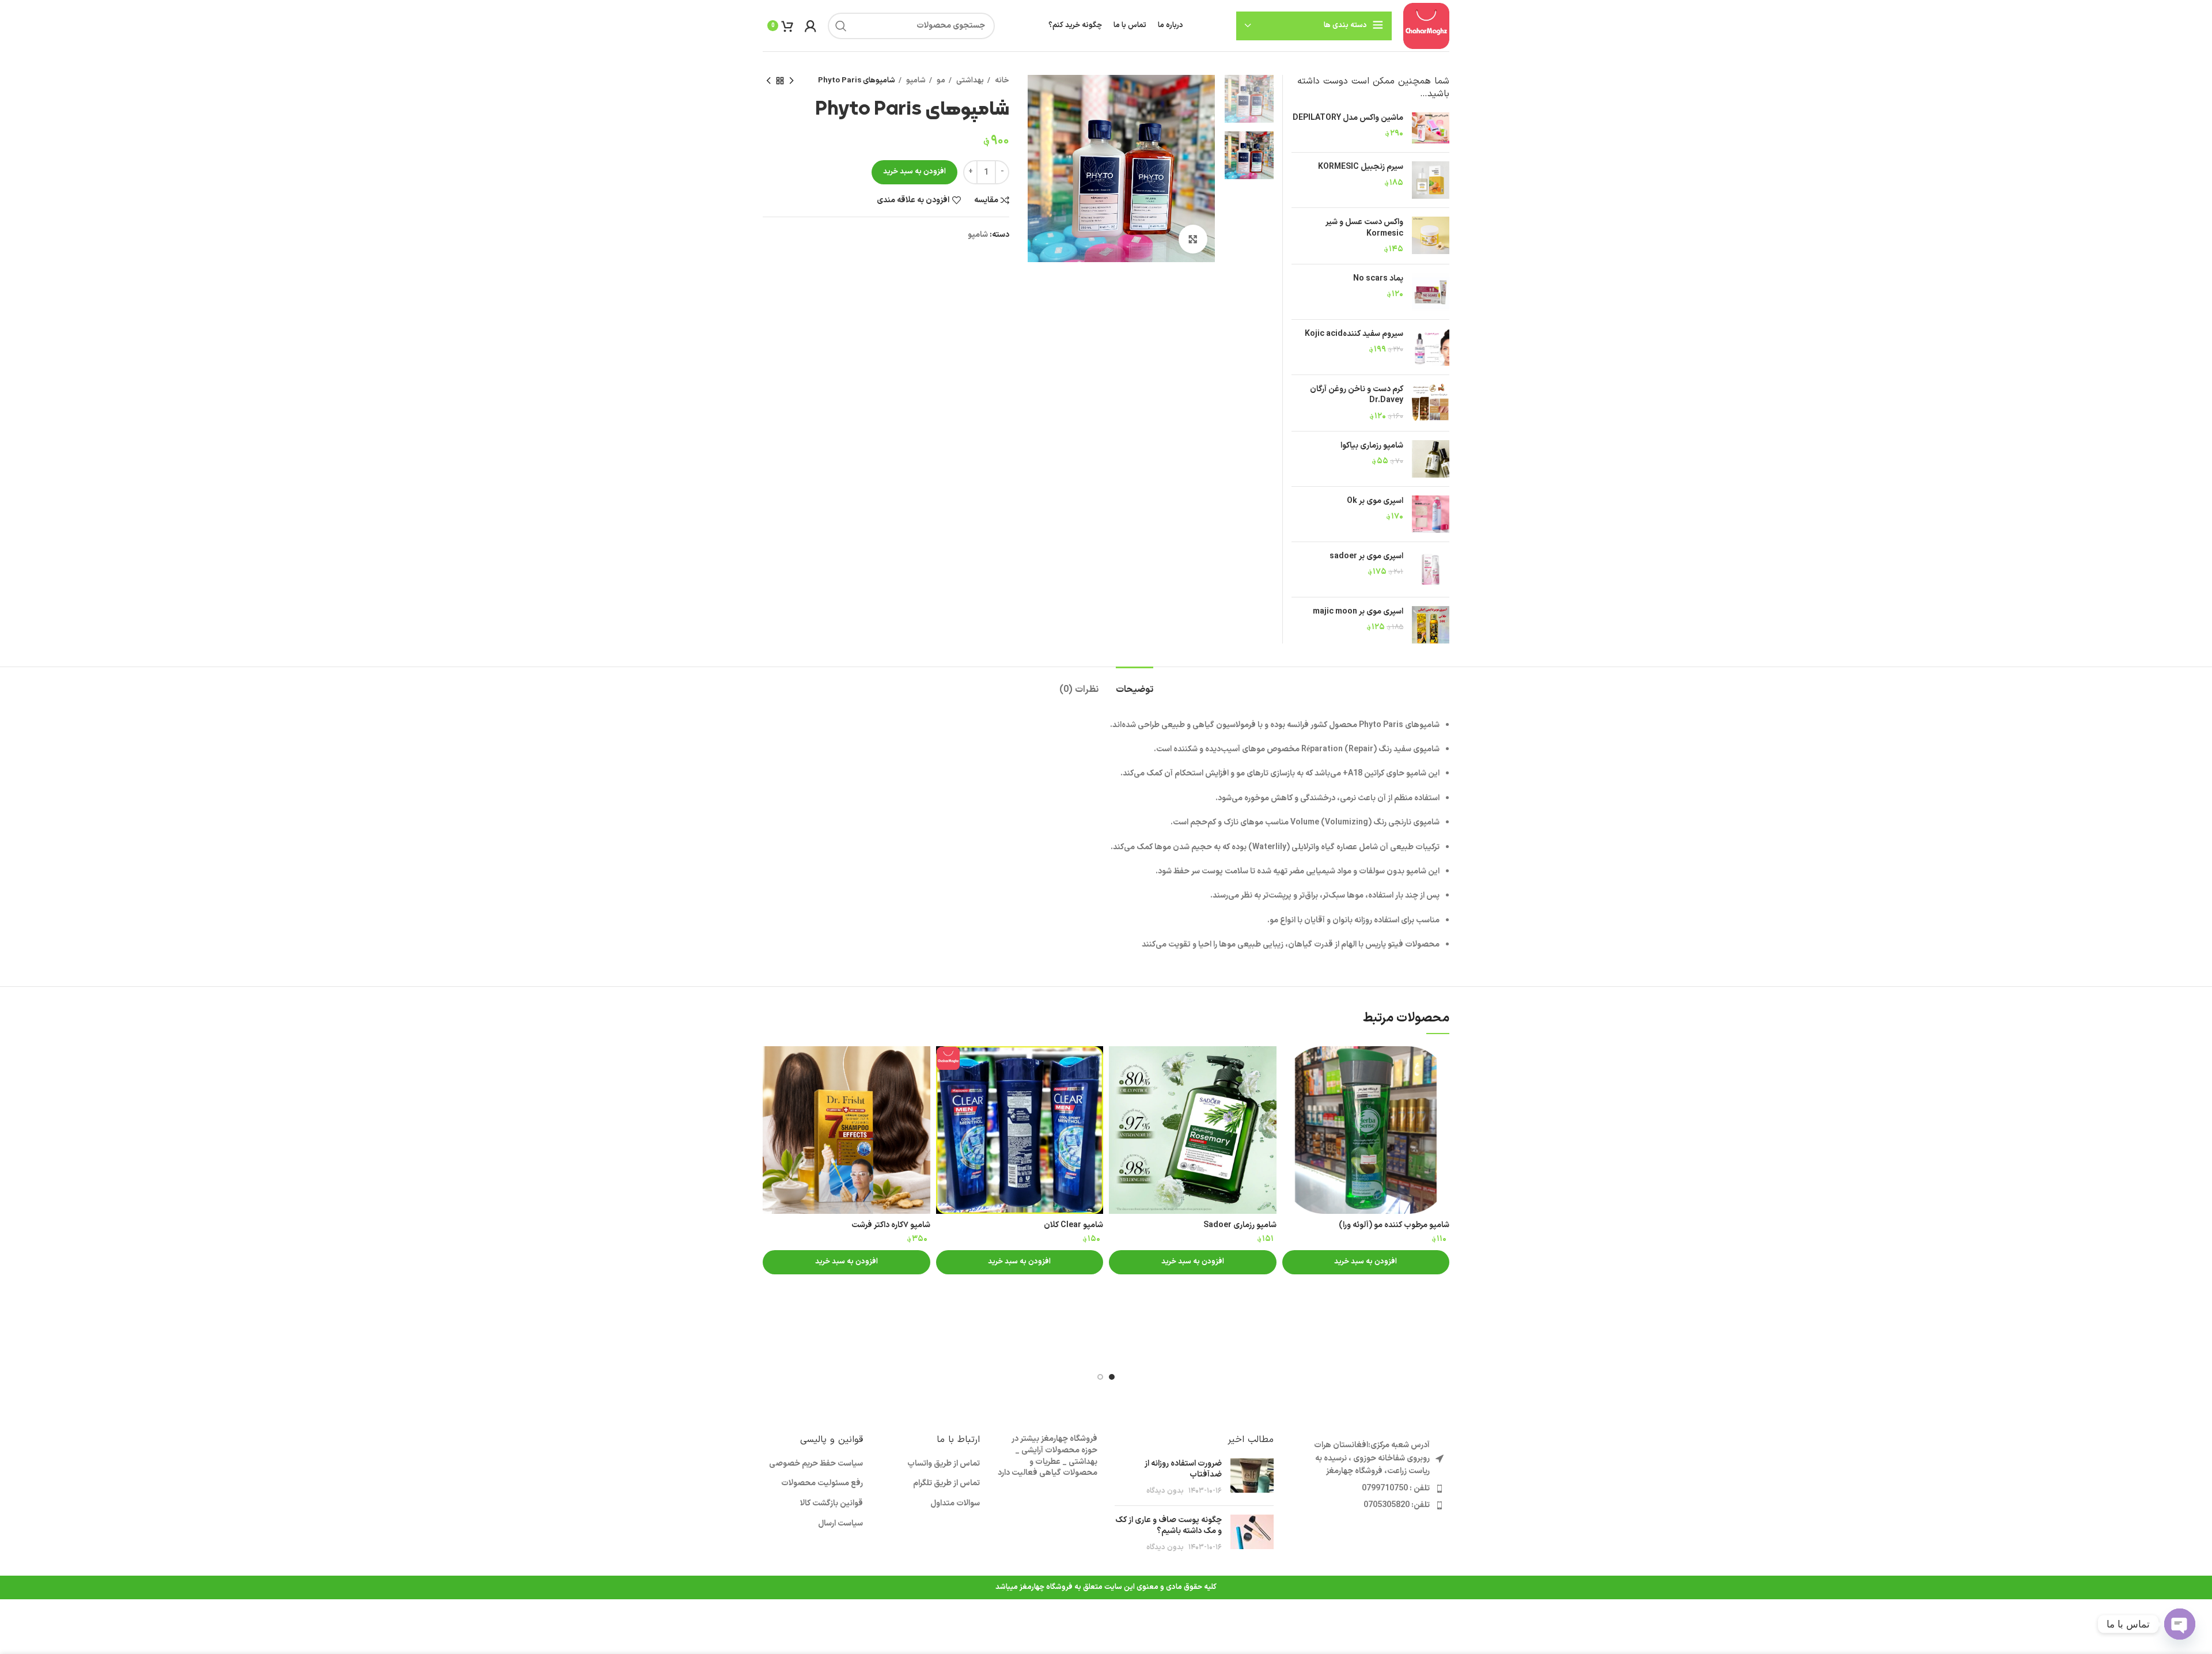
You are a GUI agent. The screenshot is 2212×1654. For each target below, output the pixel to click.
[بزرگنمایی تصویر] (1193, 239)
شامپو (915, 81)
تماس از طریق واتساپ (944, 1464)
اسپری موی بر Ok (1375, 501)
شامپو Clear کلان (1073, 1225)
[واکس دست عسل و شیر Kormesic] (1431, 236)
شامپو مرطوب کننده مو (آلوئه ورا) (1394, 1225)
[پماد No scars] (1431, 292)
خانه (1001, 81)
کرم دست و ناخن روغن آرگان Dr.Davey (1357, 395)
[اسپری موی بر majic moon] (1431, 625)
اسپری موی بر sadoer (1366, 557)
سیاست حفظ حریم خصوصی (816, 1464)
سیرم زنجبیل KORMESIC (1361, 167)
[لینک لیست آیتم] (1370, 1489)
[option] (1249, 99)
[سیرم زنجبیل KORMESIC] (1431, 180)
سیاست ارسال (840, 1524)
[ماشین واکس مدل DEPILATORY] (1431, 128)
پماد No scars (1378, 279)
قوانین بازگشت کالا (832, 1504)
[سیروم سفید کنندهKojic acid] (1431, 347)
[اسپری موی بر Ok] (1431, 514)
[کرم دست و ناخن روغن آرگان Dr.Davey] (1431, 403)
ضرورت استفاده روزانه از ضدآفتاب (1183, 1469)
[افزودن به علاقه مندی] (1291, 1091)
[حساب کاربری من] (810, 26)
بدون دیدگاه (1165, 1491)
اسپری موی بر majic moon (1358, 612)
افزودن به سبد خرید (914, 172)
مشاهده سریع (1291, 1065)
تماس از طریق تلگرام (946, 1483)
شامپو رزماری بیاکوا (1372, 446)
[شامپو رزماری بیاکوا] (1431, 459)
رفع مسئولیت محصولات (822, 1483)
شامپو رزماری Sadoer (1240, 1225)
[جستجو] (841, 26)
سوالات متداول (955, 1504)
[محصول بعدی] (768, 81)
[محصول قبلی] (791, 81)
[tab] (1135, 684)
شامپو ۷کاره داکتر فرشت (891, 1225)
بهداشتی (969, 81)
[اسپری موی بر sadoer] (1431, 569)
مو (940, 81)
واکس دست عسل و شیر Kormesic (1364, 228)
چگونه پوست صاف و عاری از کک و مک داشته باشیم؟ (1169, 1526)
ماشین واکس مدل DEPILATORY (1348, 118)
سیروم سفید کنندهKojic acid (1354, 334)
